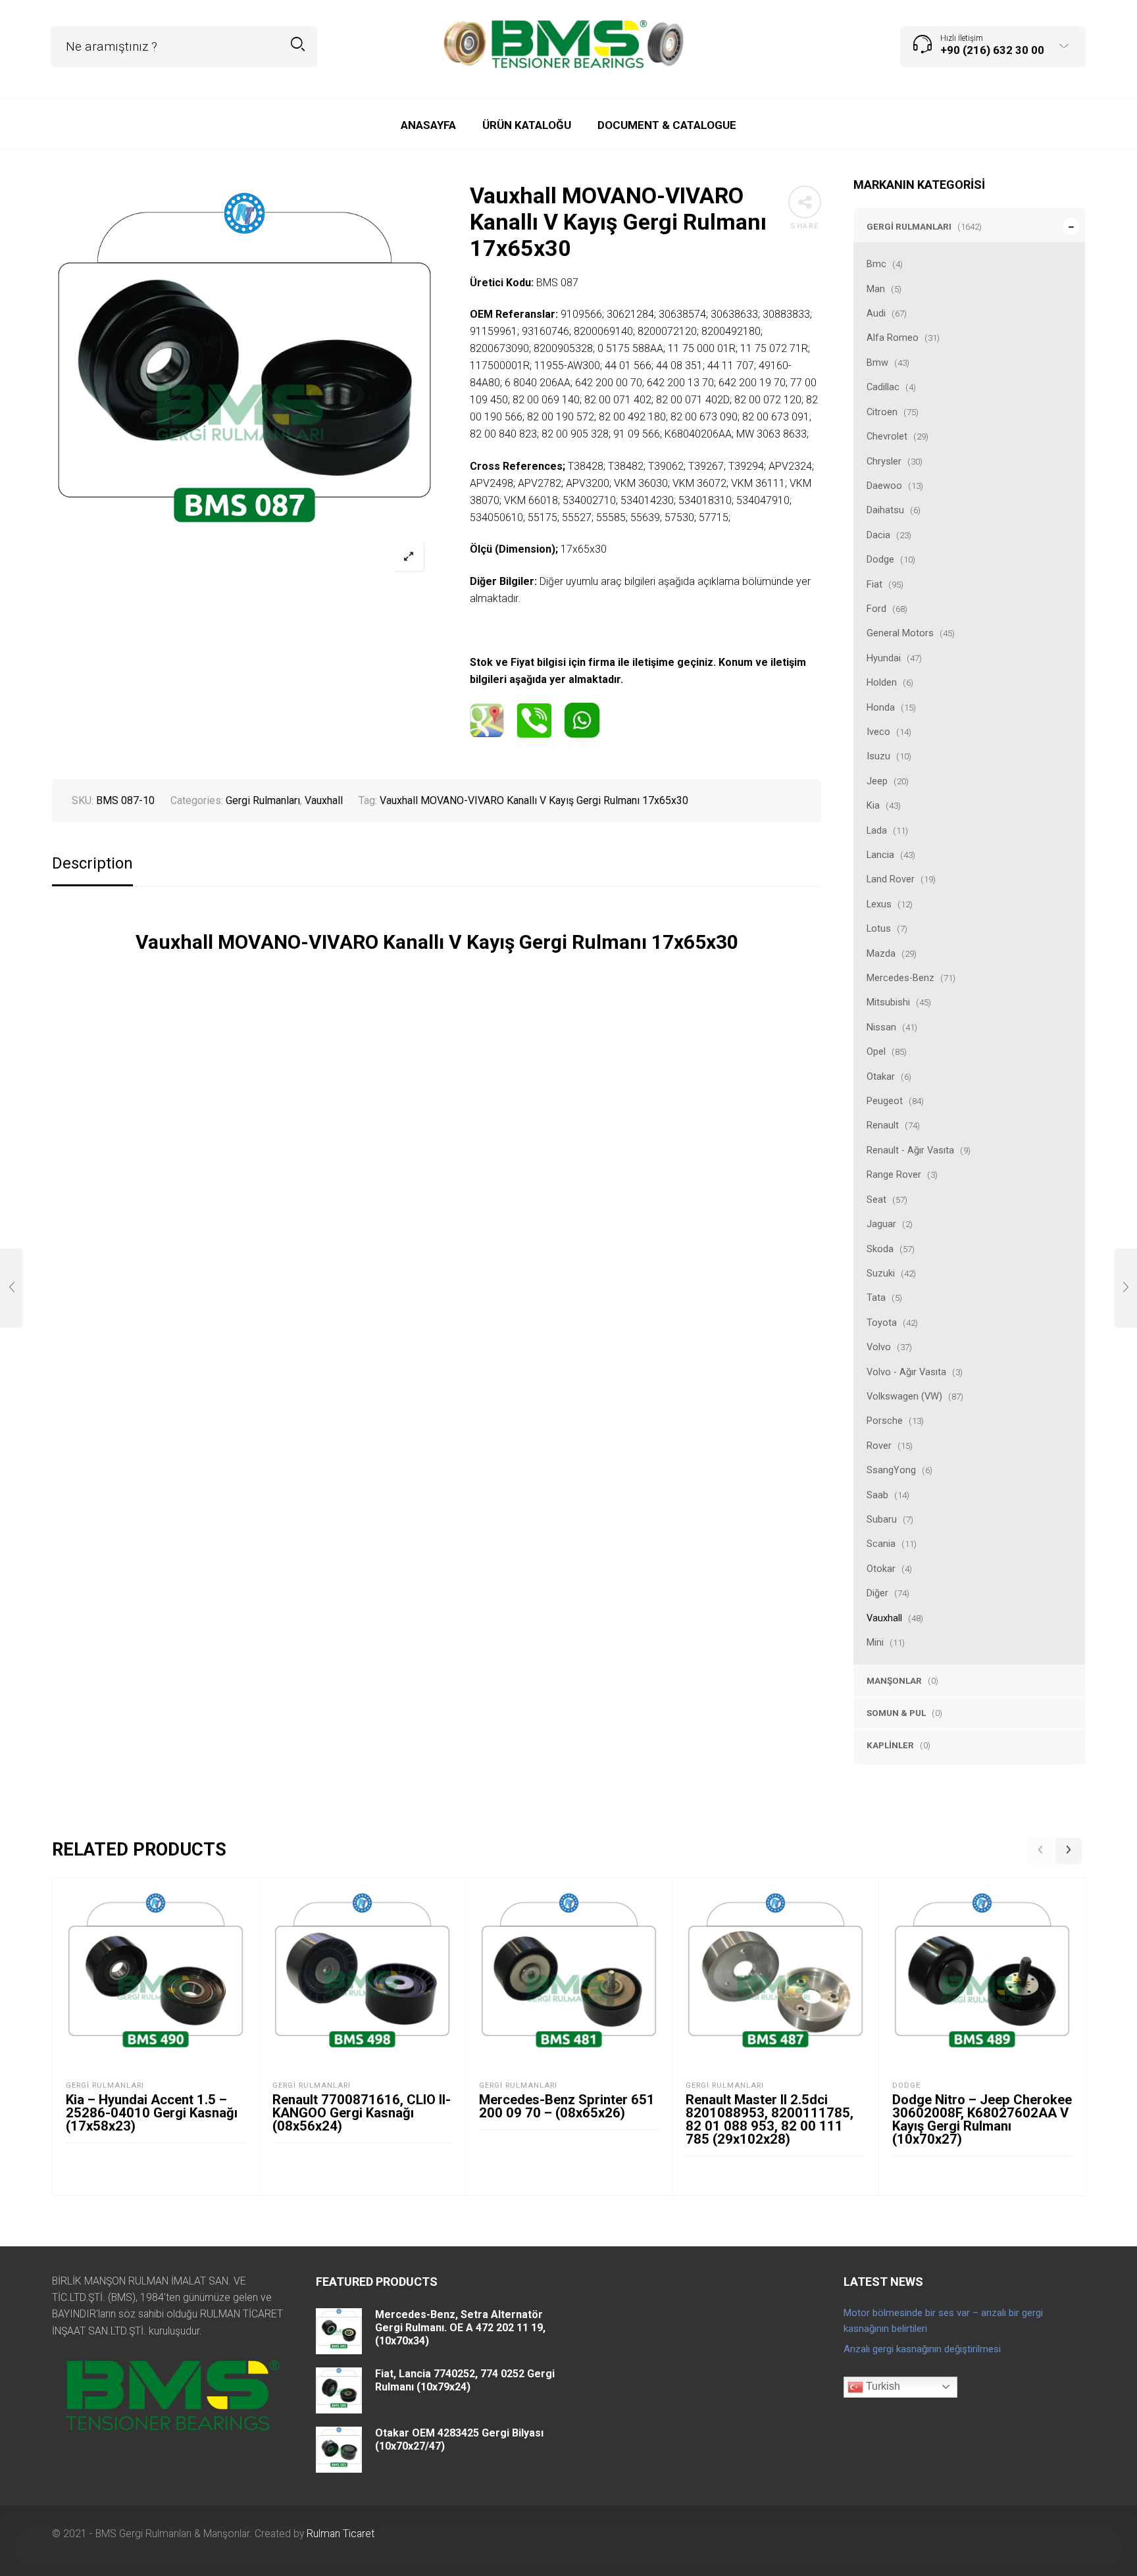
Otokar (881, 1569)
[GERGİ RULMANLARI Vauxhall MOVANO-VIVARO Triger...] (1125, 1288)
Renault (883, 1125)
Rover (879, 1446)
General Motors (900, 633)
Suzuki (881, 1273)
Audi (876, 313)
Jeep (877, 781)
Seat (876, 1200)
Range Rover (894, 1174)
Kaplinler (890, 1745)
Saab (877, 1495)
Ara (298, 44)
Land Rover (891, 879)
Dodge (880, 559)
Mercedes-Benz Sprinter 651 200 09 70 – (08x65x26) (567, 2106)
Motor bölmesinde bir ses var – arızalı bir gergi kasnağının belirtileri (943, 2321)
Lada (877, 830)
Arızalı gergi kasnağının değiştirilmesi (922, 2349)
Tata (876, 1298)
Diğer (877, 1593)
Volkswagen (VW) (904, 1396)
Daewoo (884, 486)
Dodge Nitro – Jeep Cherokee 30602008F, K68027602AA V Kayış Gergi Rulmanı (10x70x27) (982, 2119)
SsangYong (891, 1470)
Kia (873, 805)
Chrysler (884, 461)
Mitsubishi (888, 1002)
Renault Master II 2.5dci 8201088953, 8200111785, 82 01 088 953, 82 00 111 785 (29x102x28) (770, 2119)
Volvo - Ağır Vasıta (906, 1372)
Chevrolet (887, 436)
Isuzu (878, 756)
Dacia (878, 535)
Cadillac (883, 387)
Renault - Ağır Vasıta (910, 1150)
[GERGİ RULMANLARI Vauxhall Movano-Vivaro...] (12, 1288)
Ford (876, 609)
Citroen (882, 412)
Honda (881, 707)
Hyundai (884, 658)
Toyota (882, 1323)
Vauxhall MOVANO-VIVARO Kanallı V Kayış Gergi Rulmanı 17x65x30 (534, 800)
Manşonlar (894, 1680)
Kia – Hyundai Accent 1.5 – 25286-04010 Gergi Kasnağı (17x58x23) (152, 2113)
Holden (882, 682)
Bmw (877, 363)
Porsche (885, 1421)
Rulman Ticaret (341, 2534)
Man (876, 289)
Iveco (878, 732)
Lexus (879, 904)
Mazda (881, 953)
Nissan (881, 1027)
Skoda (880, 1249)
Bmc (876, 264)
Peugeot (885, 1101)
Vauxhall (884, 1618)
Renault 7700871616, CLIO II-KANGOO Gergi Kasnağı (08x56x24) (362, 2113)
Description (92, 864)
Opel (876, 1051)
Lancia (880, 855)
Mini (875, 1642)
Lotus (879, 928)
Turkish (882, 2386)
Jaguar (881, 1224)
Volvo (879, 1347)
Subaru (882, 1519)
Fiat (874, 584)
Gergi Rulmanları (909, 226)
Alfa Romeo (893, 338)
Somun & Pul (896, 1713)
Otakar (881, 1076)
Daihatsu (885, 510)
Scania (881, 1544)
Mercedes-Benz (900, 978)
